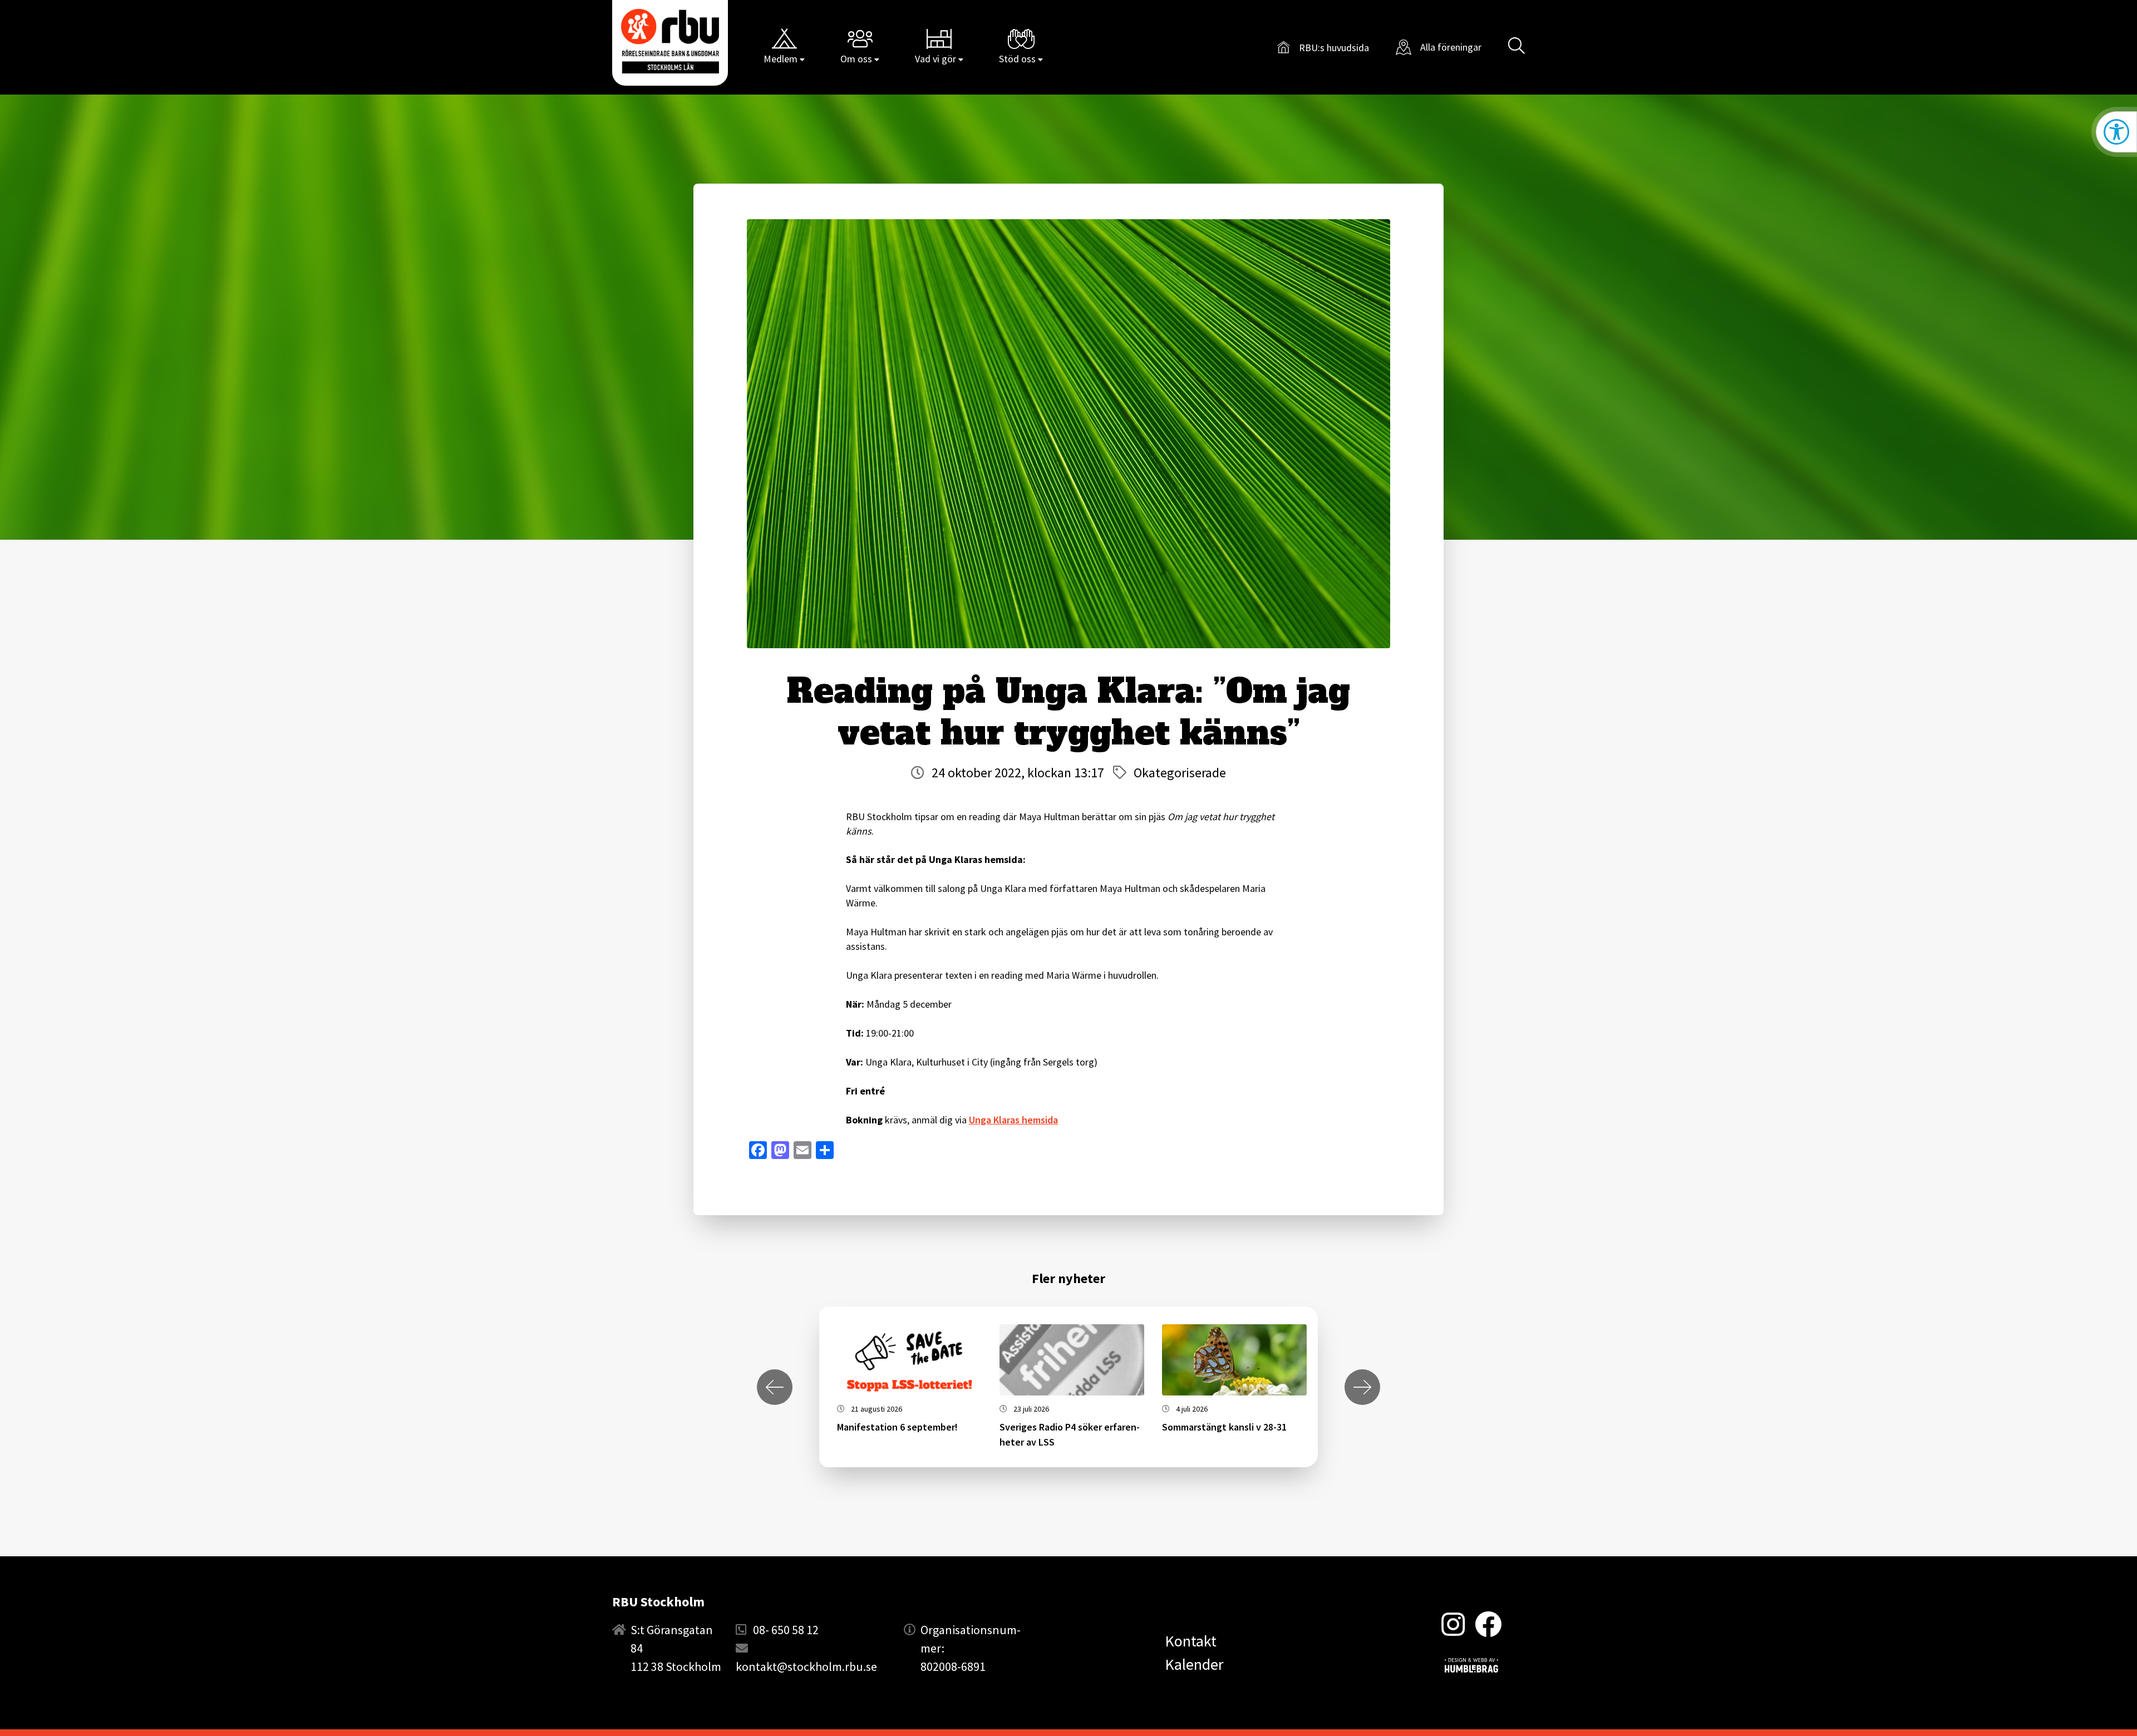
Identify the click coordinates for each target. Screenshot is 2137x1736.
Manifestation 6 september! (897, 1427)
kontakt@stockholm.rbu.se (806, 1666)
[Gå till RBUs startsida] (670, 41)
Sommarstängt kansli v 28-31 (1224, 1427)
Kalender (1194, 1664)
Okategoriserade (1180, 773)
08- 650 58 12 (786, 1630)
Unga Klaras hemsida (1013, 1120)
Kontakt (1191, 1641)
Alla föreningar (1451, 47)
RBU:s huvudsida (1323, 49)
